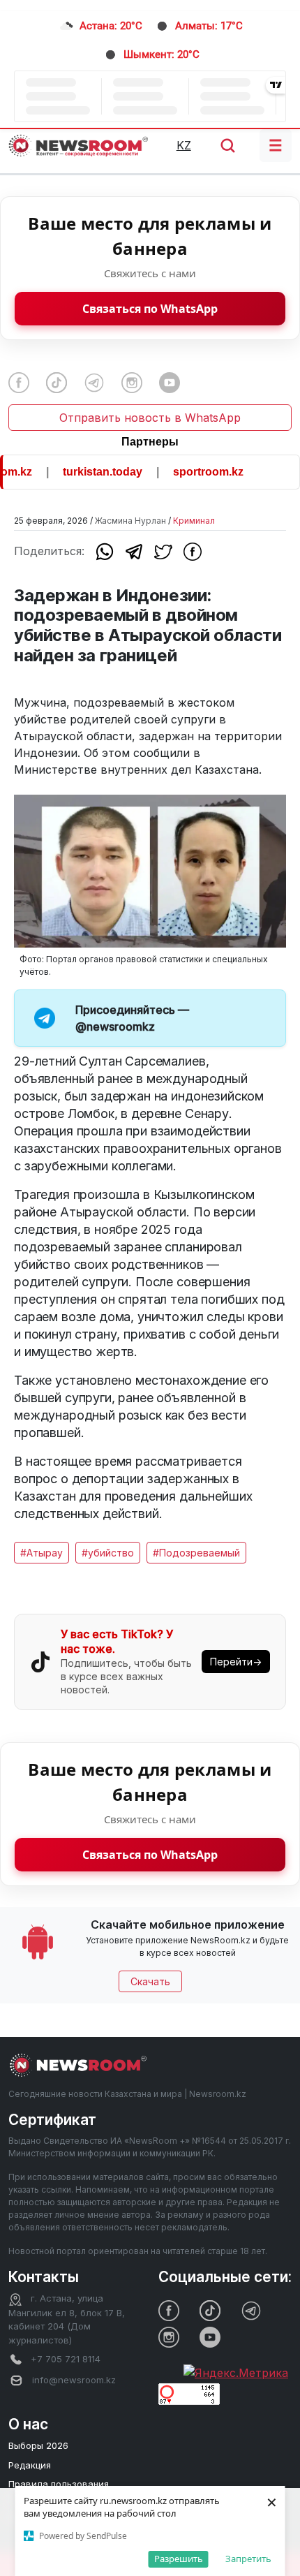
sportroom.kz (196, 472)
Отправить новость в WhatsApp (150, 418)
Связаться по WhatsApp (150, 309)
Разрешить (179, 2559)
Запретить (248, 2559)
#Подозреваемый (196, 1553)
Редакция (30, 2465)
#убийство (108, 1553)
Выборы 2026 (38, 2445)
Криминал (194, 521)
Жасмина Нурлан (130, 521)
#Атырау (42, 1553)
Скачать (150, 1981)
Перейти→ (236, 1662)
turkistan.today (91, 472)
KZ (184, 145)
